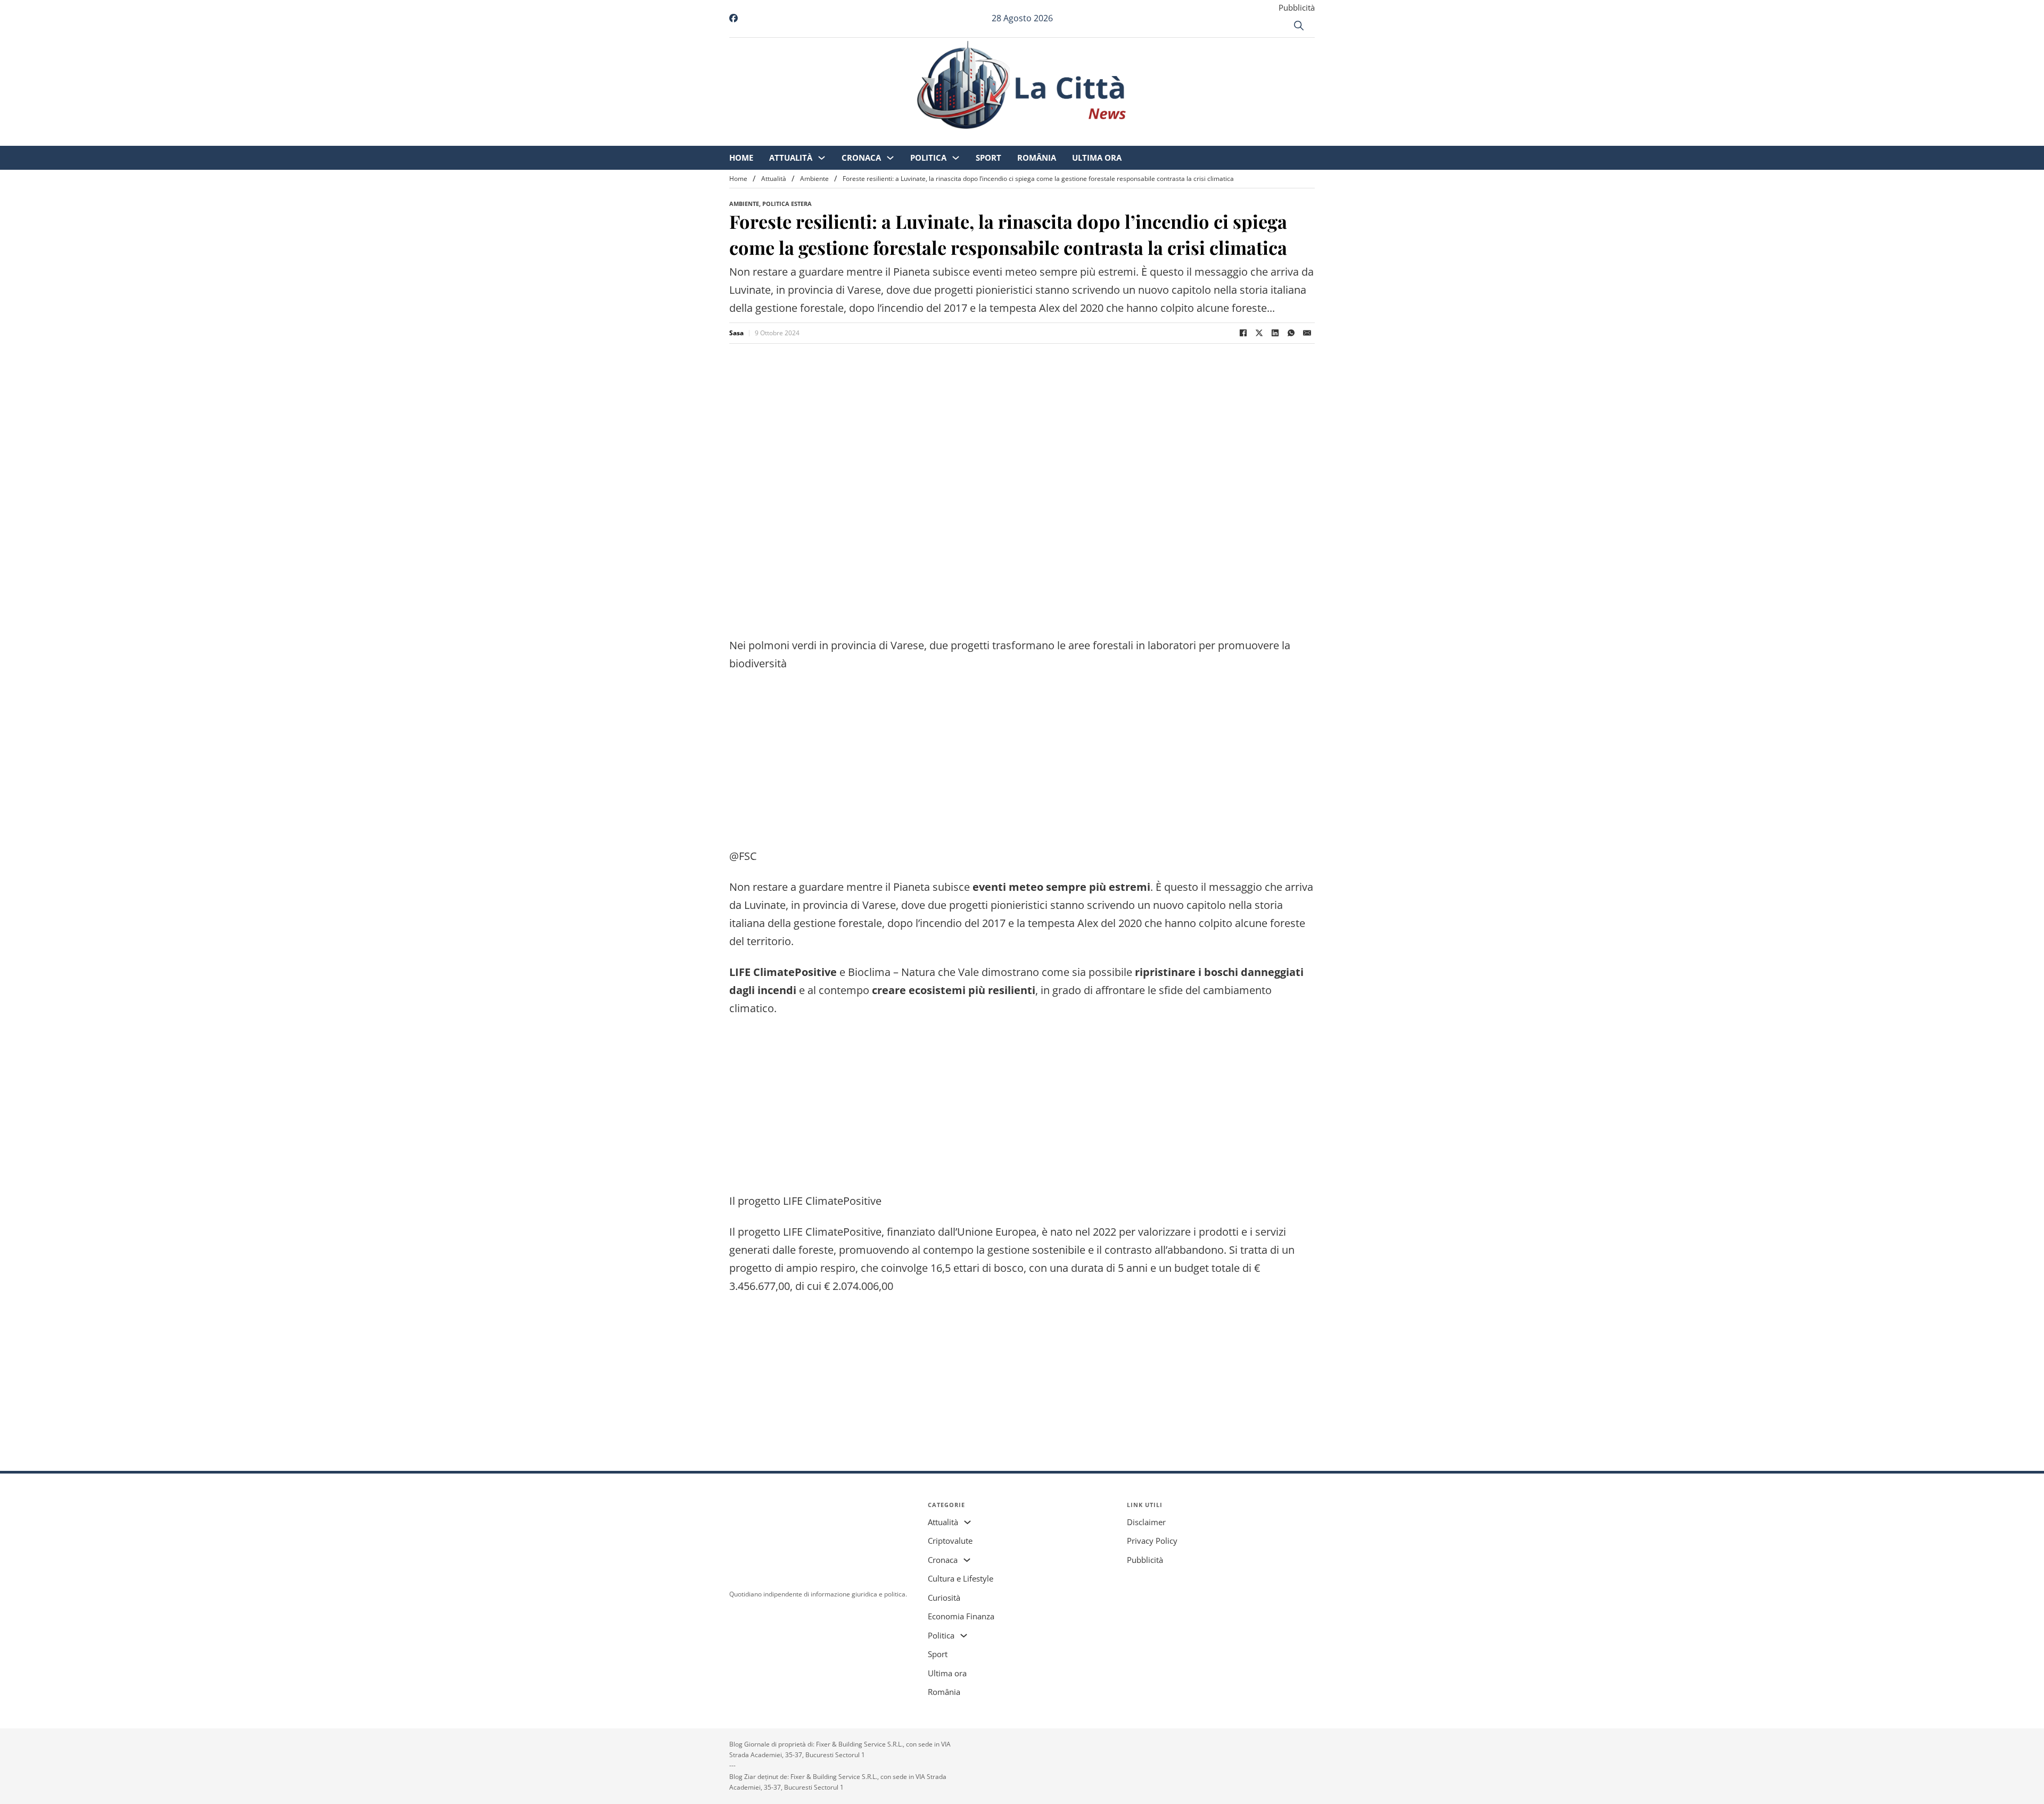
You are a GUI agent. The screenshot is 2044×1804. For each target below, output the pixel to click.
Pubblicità (1297, 7)
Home (830, 138)
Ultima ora (1186, 138)
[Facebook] (1243, 333)
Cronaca (950, 138)
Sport (1077, 138)
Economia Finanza (961, 1616)
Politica (1017, 138)
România (1126, 138)
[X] (1259, 333)
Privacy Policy (1152, 1541)
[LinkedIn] (1275, 333)
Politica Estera (787, 204)
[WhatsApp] (1291, 333)
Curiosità (944, 1598)
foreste (1288, 923)
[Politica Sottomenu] (1045, 139)
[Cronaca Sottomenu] (979, 139)
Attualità (880, 138)
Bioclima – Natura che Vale (913, 972)
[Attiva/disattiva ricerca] (1299, 26)
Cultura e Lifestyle (961, 1578)
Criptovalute (950, 1541)
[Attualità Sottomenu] (910, 139)
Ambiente (814, 179)
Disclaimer (1146, 1522)
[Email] (1307, 333)
